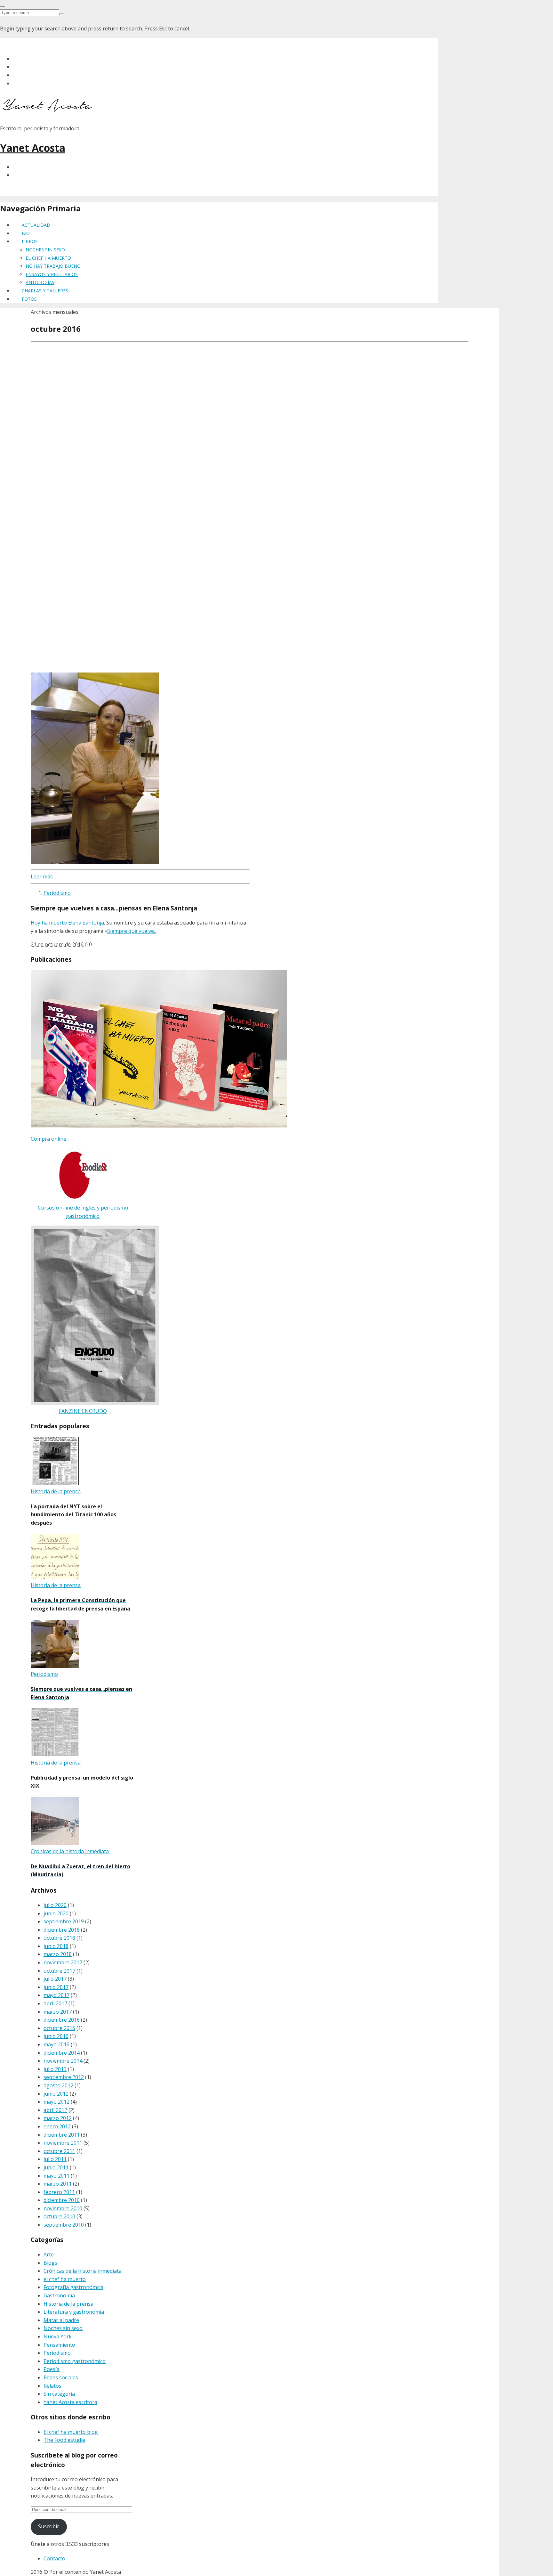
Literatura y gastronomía (74, 2312)
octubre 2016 (59, 2028)
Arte (49, 2254)
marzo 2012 (58, 2118)
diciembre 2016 (62, 2020)
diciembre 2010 (62, 2200)
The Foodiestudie (64, 2440)
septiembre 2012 (64, 2077)
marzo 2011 (58, 2184)
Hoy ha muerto (49, 923)
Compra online (48, 1139)
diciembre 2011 (62, 2135)
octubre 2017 (59, 1971)
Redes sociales (61, 2377)
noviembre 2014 (63, 2061)
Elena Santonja (85, 923)
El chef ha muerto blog (71, 2432)
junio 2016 (56, 2036)
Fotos (29, 299)
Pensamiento (59, 2345)
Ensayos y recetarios (52, 274)
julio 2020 (55, 1905)
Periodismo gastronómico (75, 2361)
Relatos (52, 2386)
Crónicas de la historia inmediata (83, 2271)
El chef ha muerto (48, 258)
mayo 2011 (56, 2176)
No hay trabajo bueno (53, 266)
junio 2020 (56, 1913)
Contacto (54, 2558)
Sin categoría (59, 2394)
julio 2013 (55, 2069)
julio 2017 (55, 1979)
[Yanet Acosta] (48, 110)
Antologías (40, 282)
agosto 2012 (58, 2085)
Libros (30, 241)
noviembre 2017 (63, 1962)
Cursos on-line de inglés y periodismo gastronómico (83, 1212)
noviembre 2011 (63, 2143)
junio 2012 (56, 2094)
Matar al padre (61, 2320)
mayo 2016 (56, 2044)
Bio (26, 233)
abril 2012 (55, 2110)
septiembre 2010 (64, 2225)
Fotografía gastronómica (73, 2287)
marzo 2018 (58, 1954)
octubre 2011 (59, 2151)
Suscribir (49, 2526)
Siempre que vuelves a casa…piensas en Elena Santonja (114, 908)
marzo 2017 (58, 2012)
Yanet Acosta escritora (70, 2402)
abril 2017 (55, 2003)
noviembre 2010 (63, 2208)
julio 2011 (55, 2159)
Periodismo (57, 893)
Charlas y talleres (45, 291)
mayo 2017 (56, 1995)
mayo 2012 (56, 2102)
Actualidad (36, 225)
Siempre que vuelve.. (132, 931)
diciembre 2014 (62, 2053)
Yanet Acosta (33, 148)
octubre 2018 (59, 1938)
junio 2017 (56, 1987)
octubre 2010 (59, 2216)
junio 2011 (56, 2167)
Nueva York (58, 2336)
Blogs (50, 2263)
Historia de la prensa (68, 2304)
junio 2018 (56, 1946)
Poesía (52, 2369)
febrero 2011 (59, 2192)
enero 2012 (57, 2126)
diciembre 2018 (62, 1930)
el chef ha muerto (65, 2279)
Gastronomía (59, 2295)
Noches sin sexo (45, 250)
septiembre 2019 (64, 1921)
